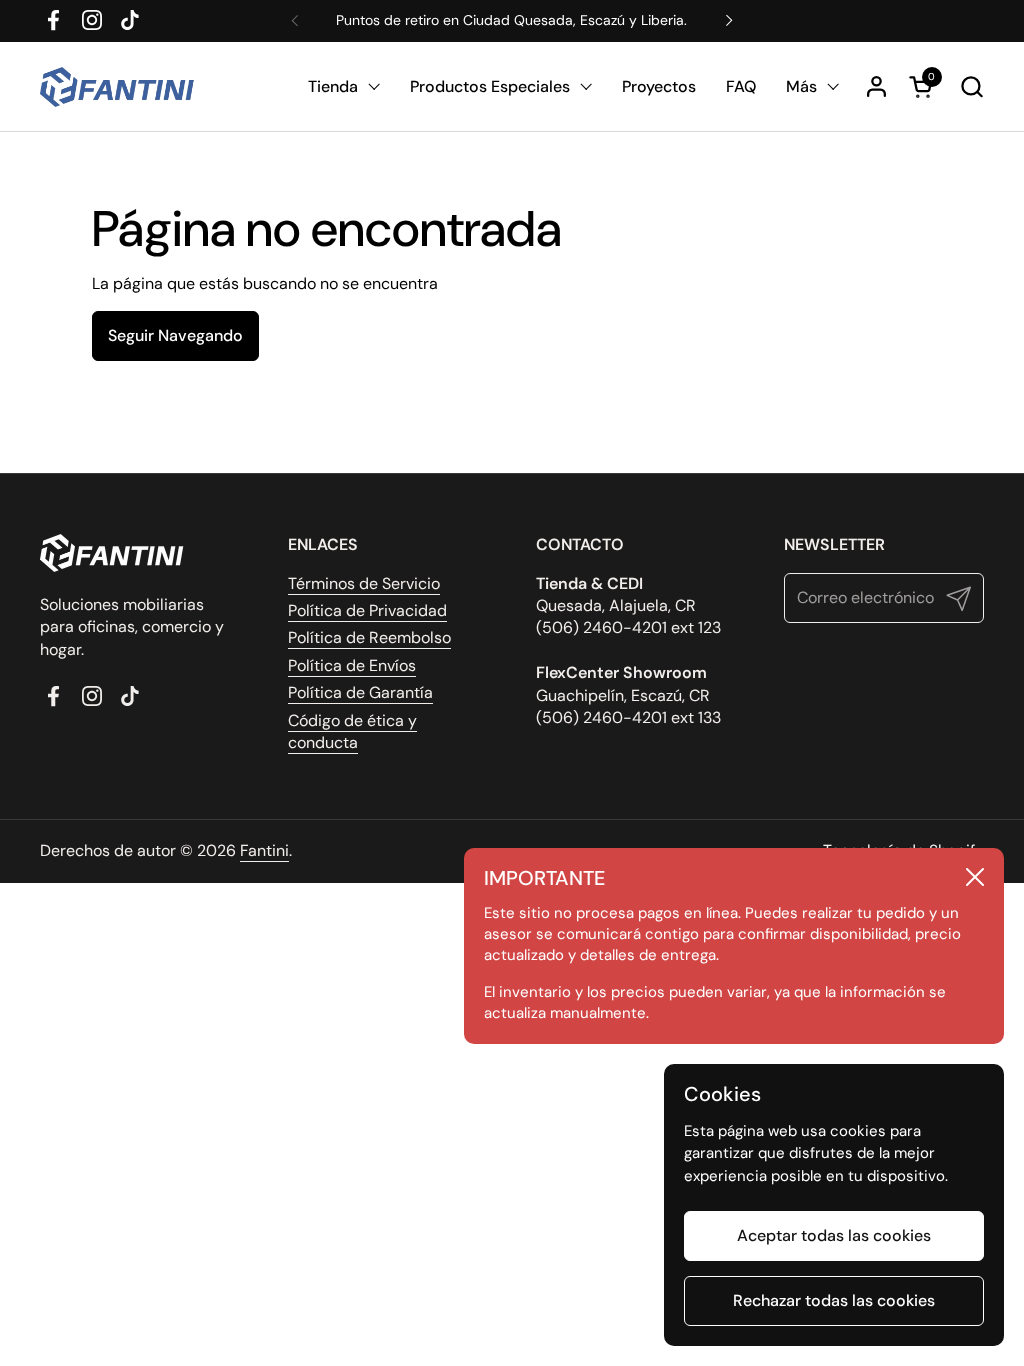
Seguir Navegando (175, 335)
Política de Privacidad (367, 610)
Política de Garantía (360, 692)
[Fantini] (120, 87)
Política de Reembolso (369, 637)
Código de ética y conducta (352, 731)
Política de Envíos (352, 665)
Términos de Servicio (364, 583)
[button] (971, 86)
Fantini (264, 850)
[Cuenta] (876, 86)
